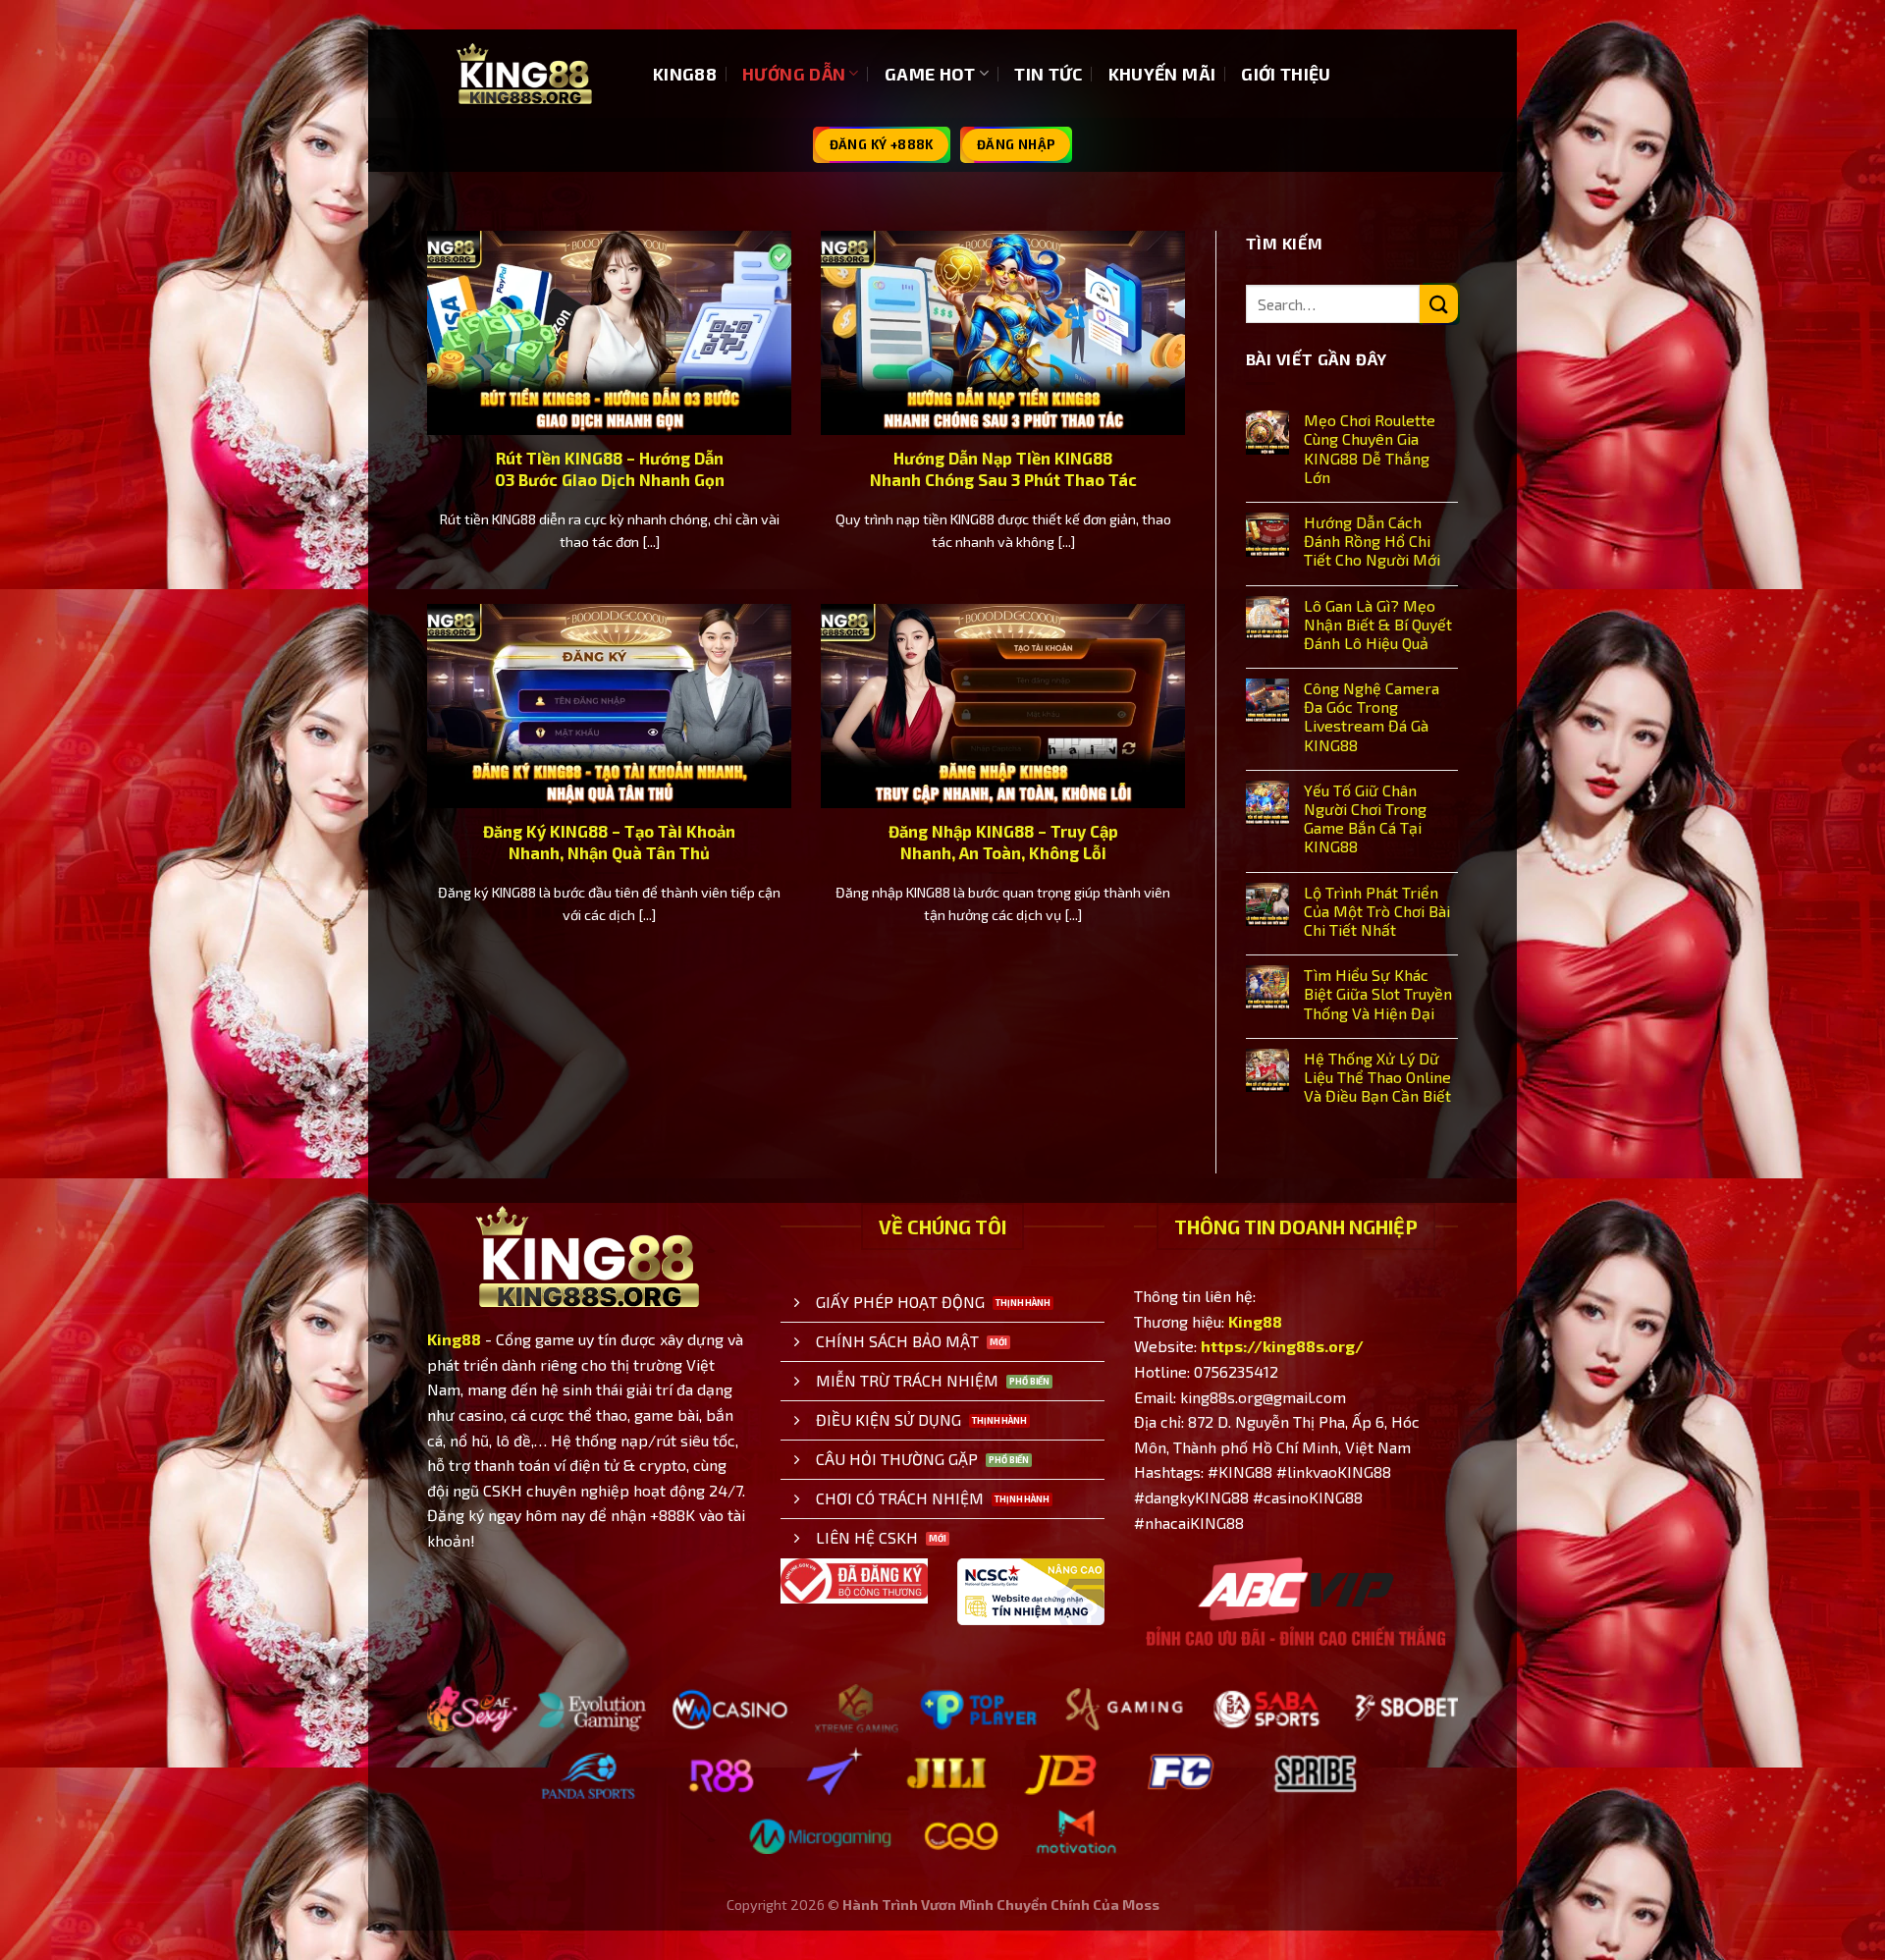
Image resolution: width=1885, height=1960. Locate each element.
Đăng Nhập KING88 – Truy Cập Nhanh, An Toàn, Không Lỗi (1003, 842)
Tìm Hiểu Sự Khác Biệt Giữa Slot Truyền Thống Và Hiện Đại (1378, 993)
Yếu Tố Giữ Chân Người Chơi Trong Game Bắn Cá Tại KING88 (1365, 818)
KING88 (685, 74)
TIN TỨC (1048, 74)
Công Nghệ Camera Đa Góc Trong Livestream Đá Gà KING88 (1372, 716)
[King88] (525, 74)
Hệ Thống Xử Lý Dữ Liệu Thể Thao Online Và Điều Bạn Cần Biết (1377, 1077)
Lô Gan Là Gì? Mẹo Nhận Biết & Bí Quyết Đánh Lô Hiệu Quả (1378, 624)
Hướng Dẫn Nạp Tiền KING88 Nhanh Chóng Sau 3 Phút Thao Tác (1003, 468)
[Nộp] (1439, 304)
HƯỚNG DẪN (794, 74)
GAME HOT (930, 74)
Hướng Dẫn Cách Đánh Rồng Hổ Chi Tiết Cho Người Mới (1372, 541)
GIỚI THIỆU (1286, 74)
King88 (454, 1339)
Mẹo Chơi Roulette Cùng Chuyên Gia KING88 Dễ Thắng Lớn (1370, 448)
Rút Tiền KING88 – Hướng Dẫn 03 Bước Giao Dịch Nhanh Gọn (610, 468)
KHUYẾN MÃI (1162, 74)
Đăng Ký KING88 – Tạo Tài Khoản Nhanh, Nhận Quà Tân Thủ (609, 842)
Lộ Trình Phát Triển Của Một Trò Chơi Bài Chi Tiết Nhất (1377, 911)
